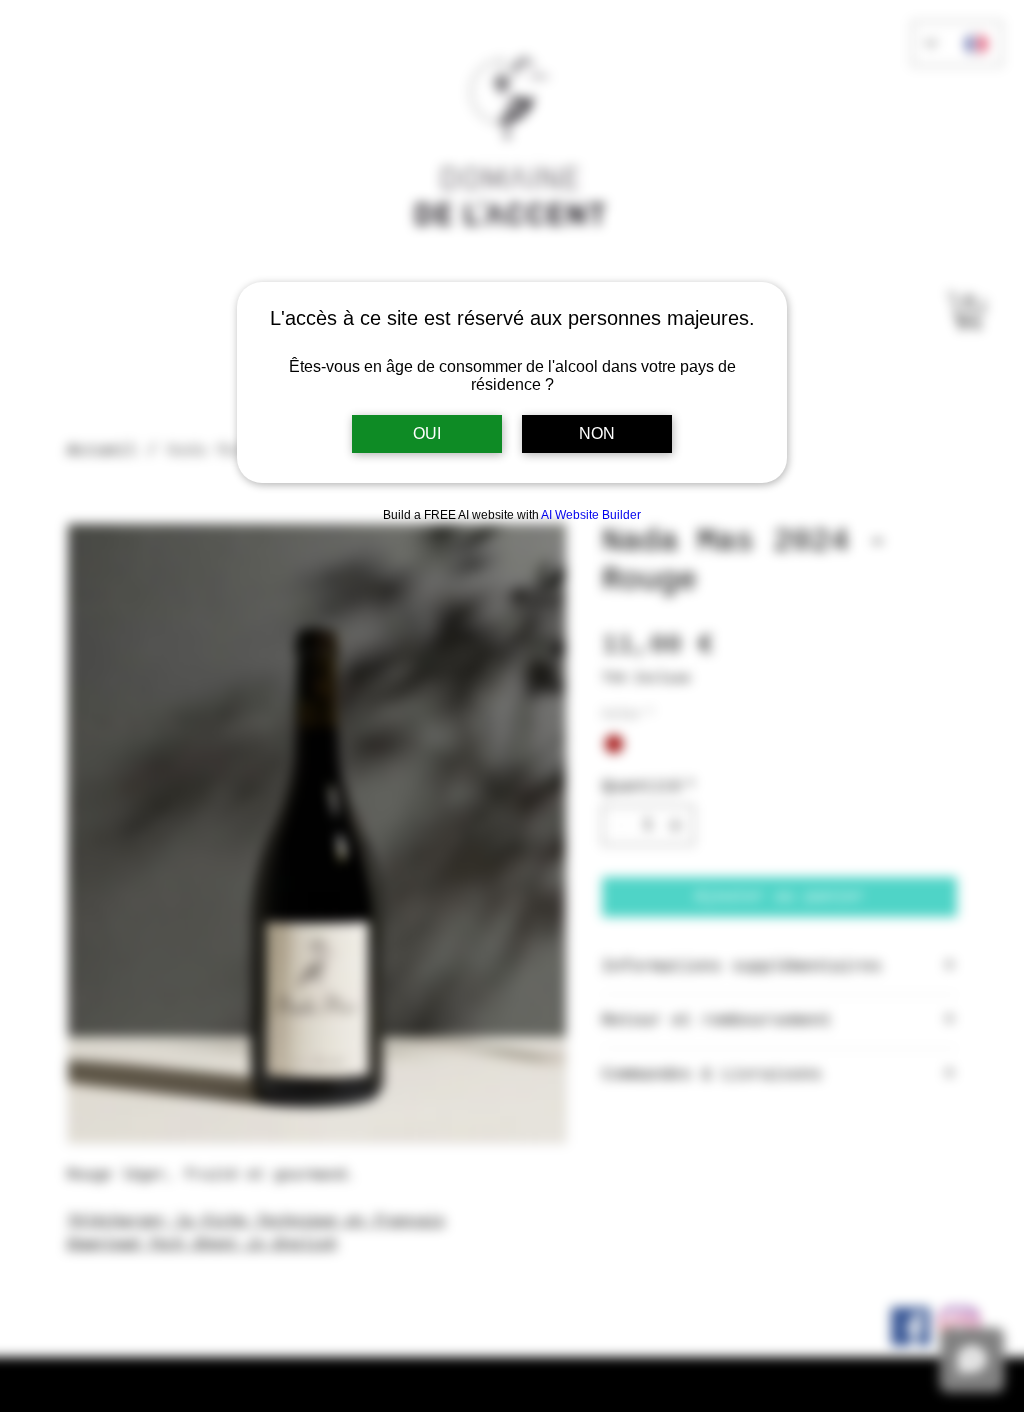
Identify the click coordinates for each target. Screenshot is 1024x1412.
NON (597, 433)
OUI (427, 433)
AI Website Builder (591, 515)
